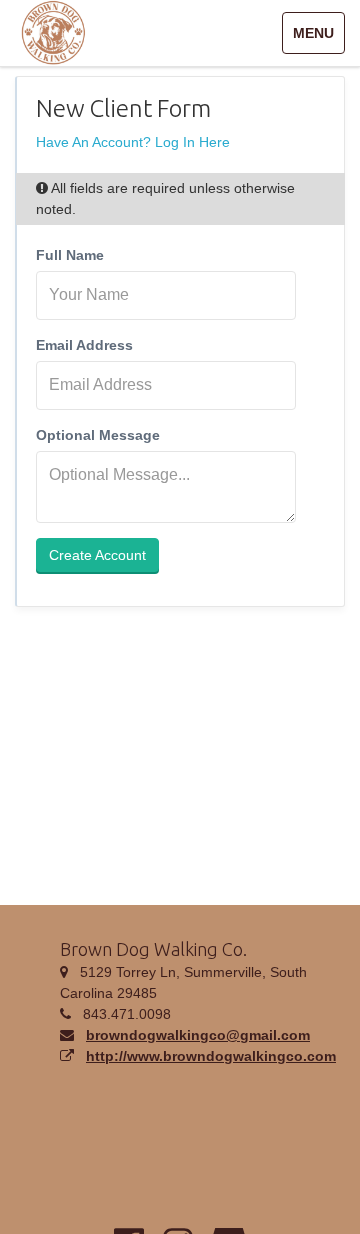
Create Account (97, 555)
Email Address (84, 345)
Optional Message (98, 435)
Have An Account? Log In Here (133, 142)
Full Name (70, 255)
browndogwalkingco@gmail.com (198, 1035)
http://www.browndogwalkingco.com (211, 1056)
